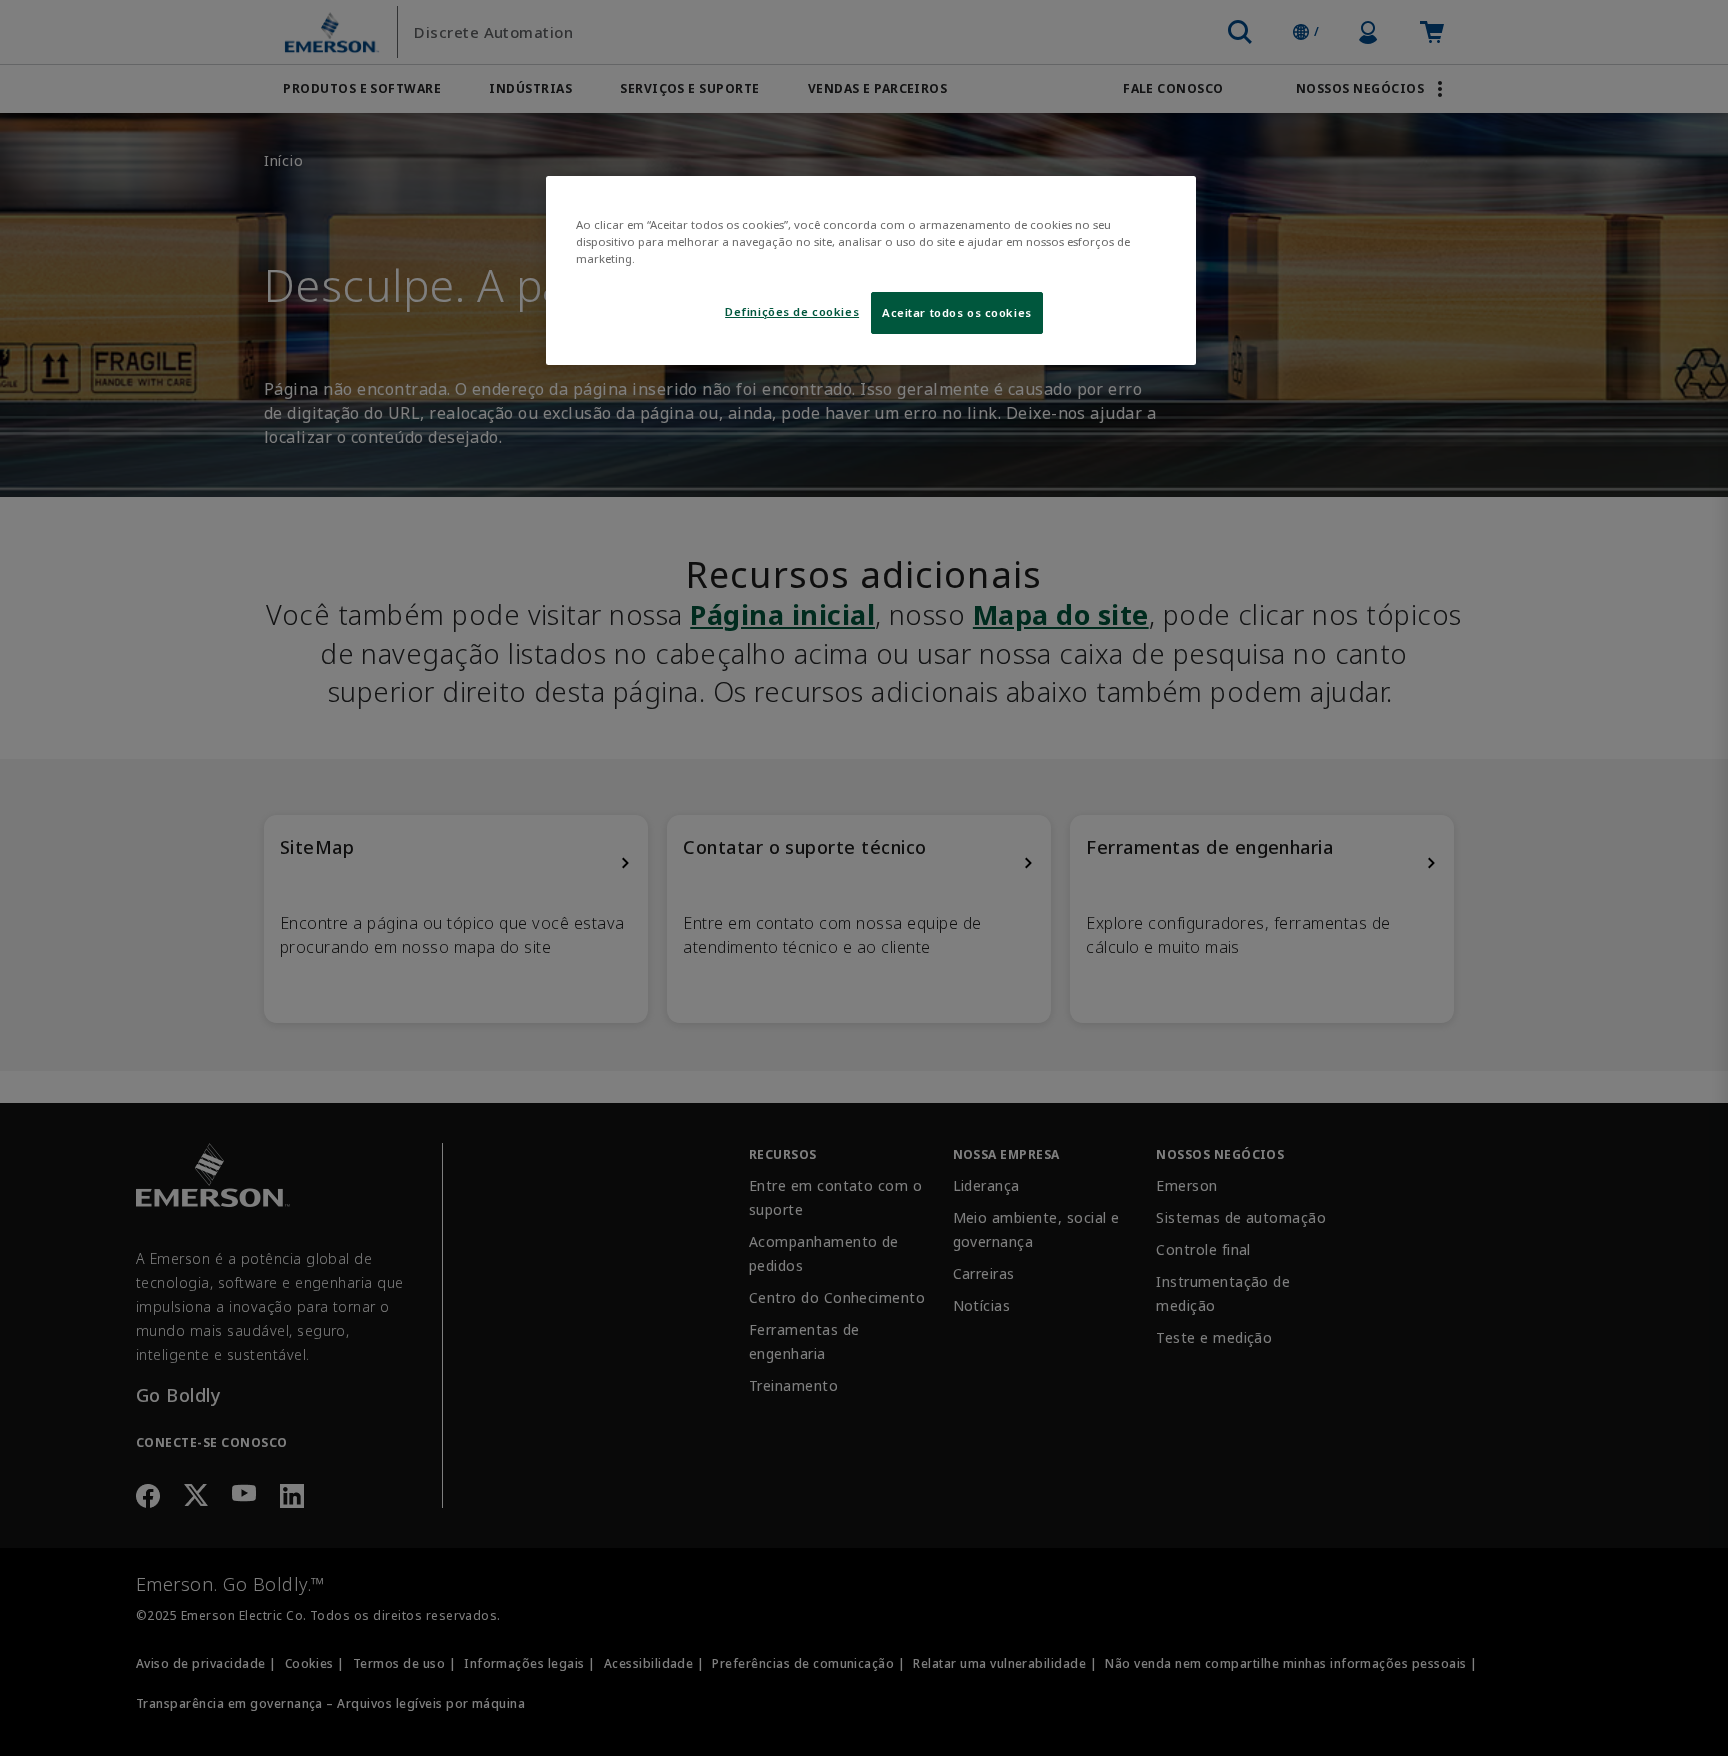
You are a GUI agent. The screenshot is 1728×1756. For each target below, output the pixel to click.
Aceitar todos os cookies (957, 312)
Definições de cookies (792, 311)
